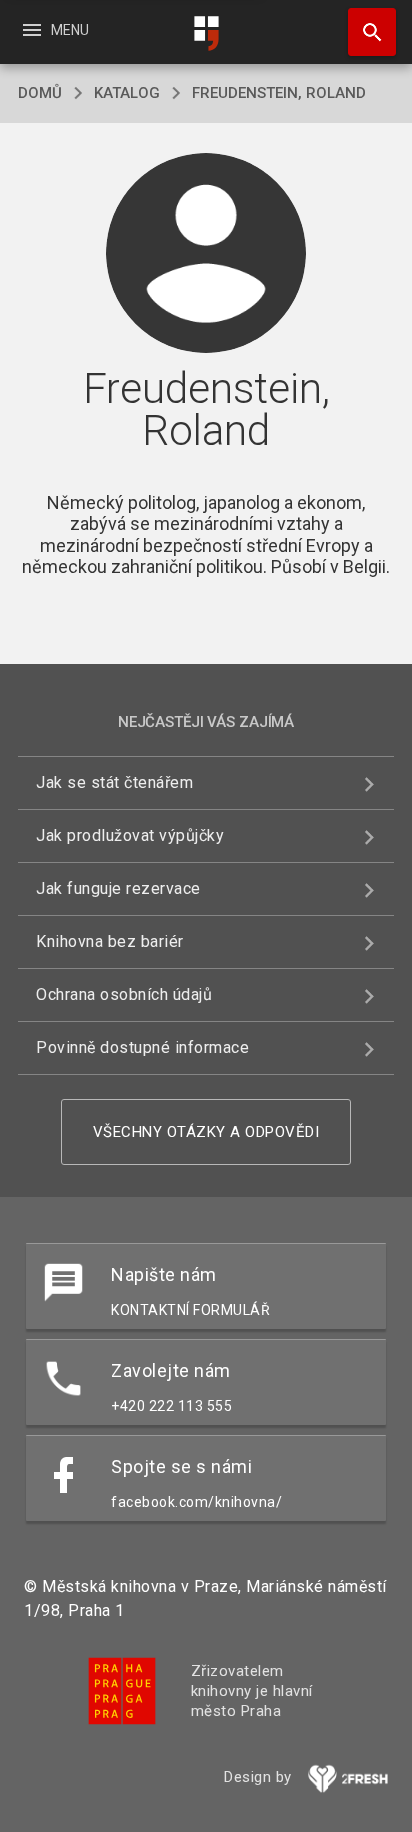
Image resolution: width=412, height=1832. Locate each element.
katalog (127, 93)
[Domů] (206, 33)
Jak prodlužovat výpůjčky (130, 835)
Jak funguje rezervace (118, 888)
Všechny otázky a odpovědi (206, 1132)
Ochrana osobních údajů (124, 994)
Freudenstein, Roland (279, 93)
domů (40, 93)
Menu (54, 30)
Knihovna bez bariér (110, 941)
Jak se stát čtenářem (114, 782)
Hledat (365, 32)
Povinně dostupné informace (142, 1047)
